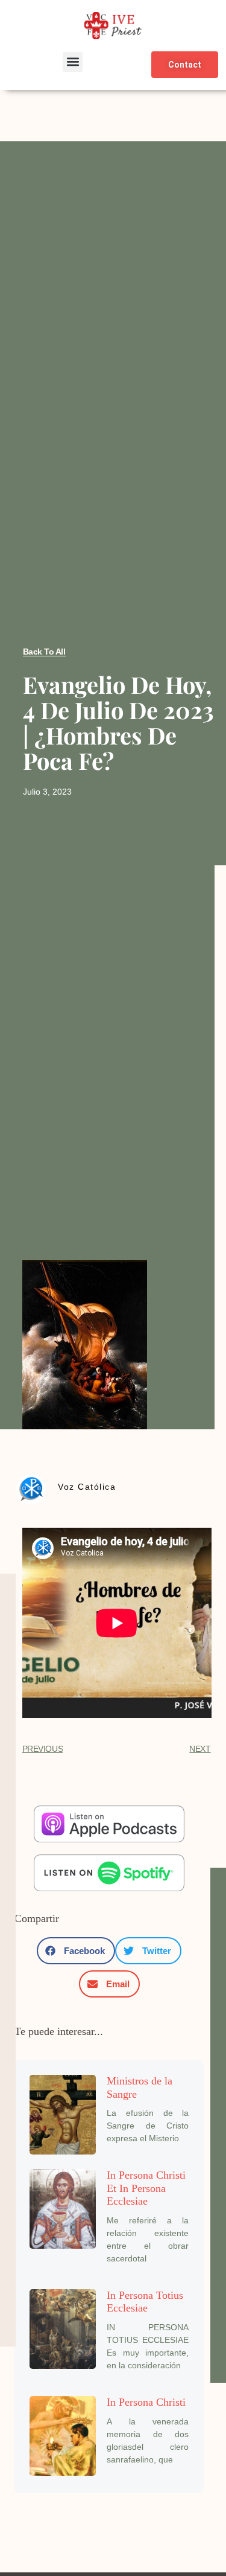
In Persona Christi (146, 2402)
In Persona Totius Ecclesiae (145, 2302)
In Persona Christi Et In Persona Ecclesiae (146, 2188)
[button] (73, 62)
